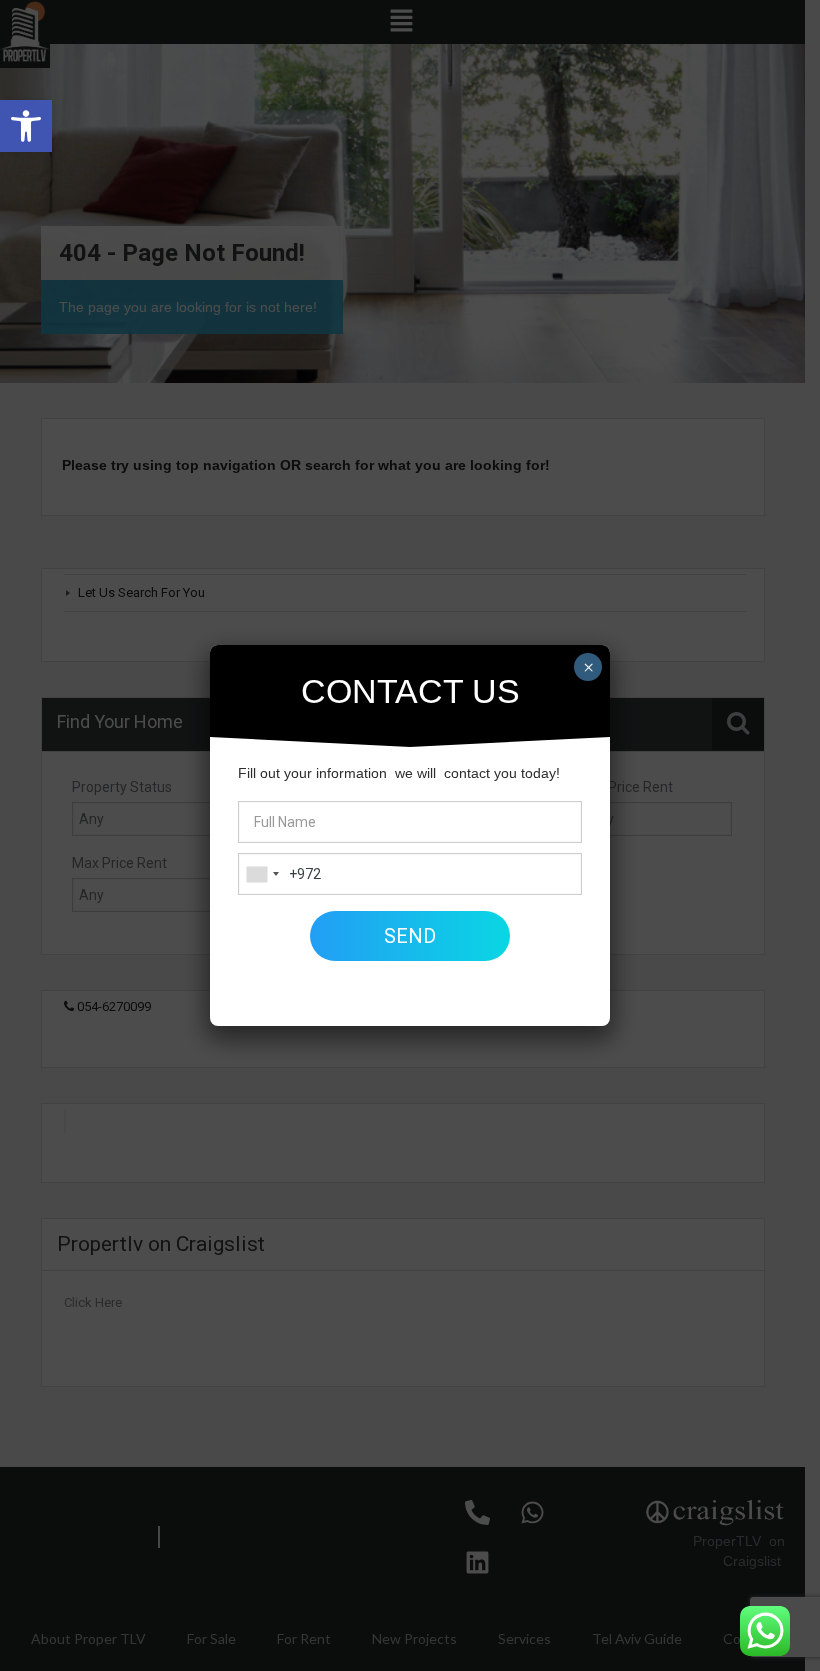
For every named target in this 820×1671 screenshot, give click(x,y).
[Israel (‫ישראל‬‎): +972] (262, 874)
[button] (26, 126)
